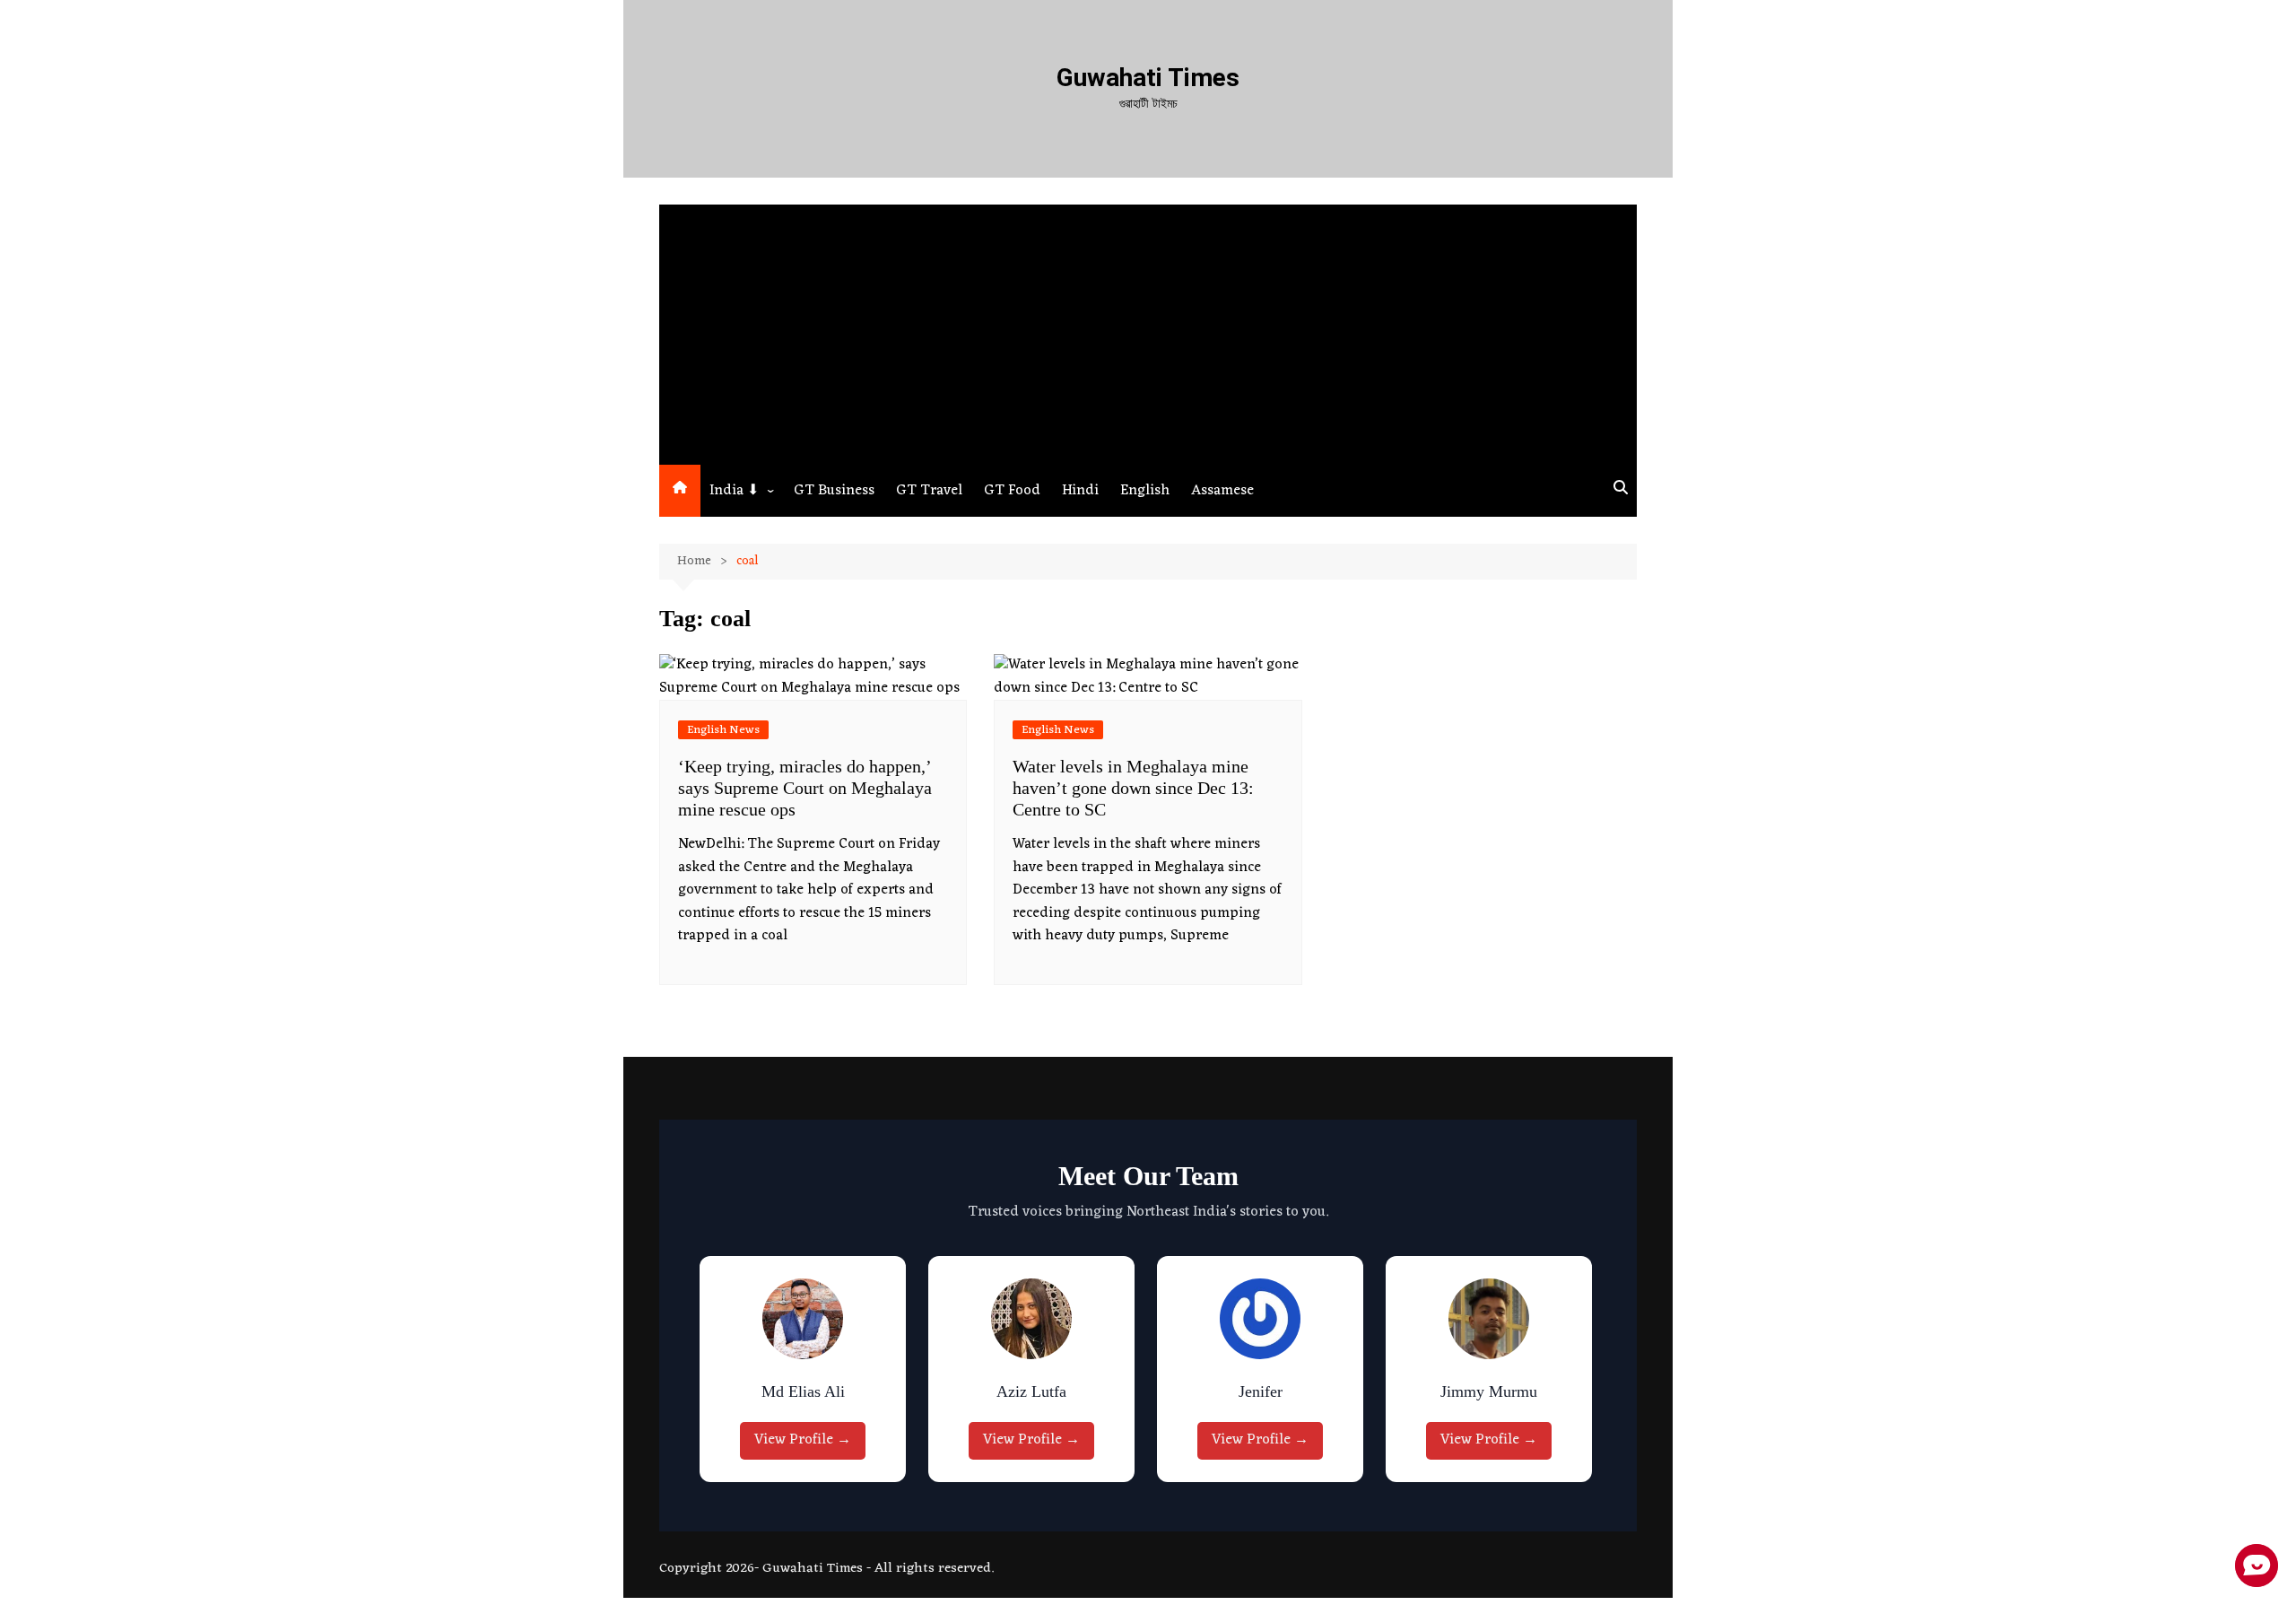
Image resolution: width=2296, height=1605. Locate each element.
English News (723, 730)
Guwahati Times (1148, 78)
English (1145, 491)
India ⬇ (734, 491)
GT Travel (929, 491)
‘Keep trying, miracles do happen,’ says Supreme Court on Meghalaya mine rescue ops (805, 788)
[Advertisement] (1148, 330)
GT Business (834, 491)
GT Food (1012, 491)
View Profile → (803, 1440)
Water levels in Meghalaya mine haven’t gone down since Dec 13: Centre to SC (1133, 788)
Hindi (1080, 491)
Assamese (1222, 491)
